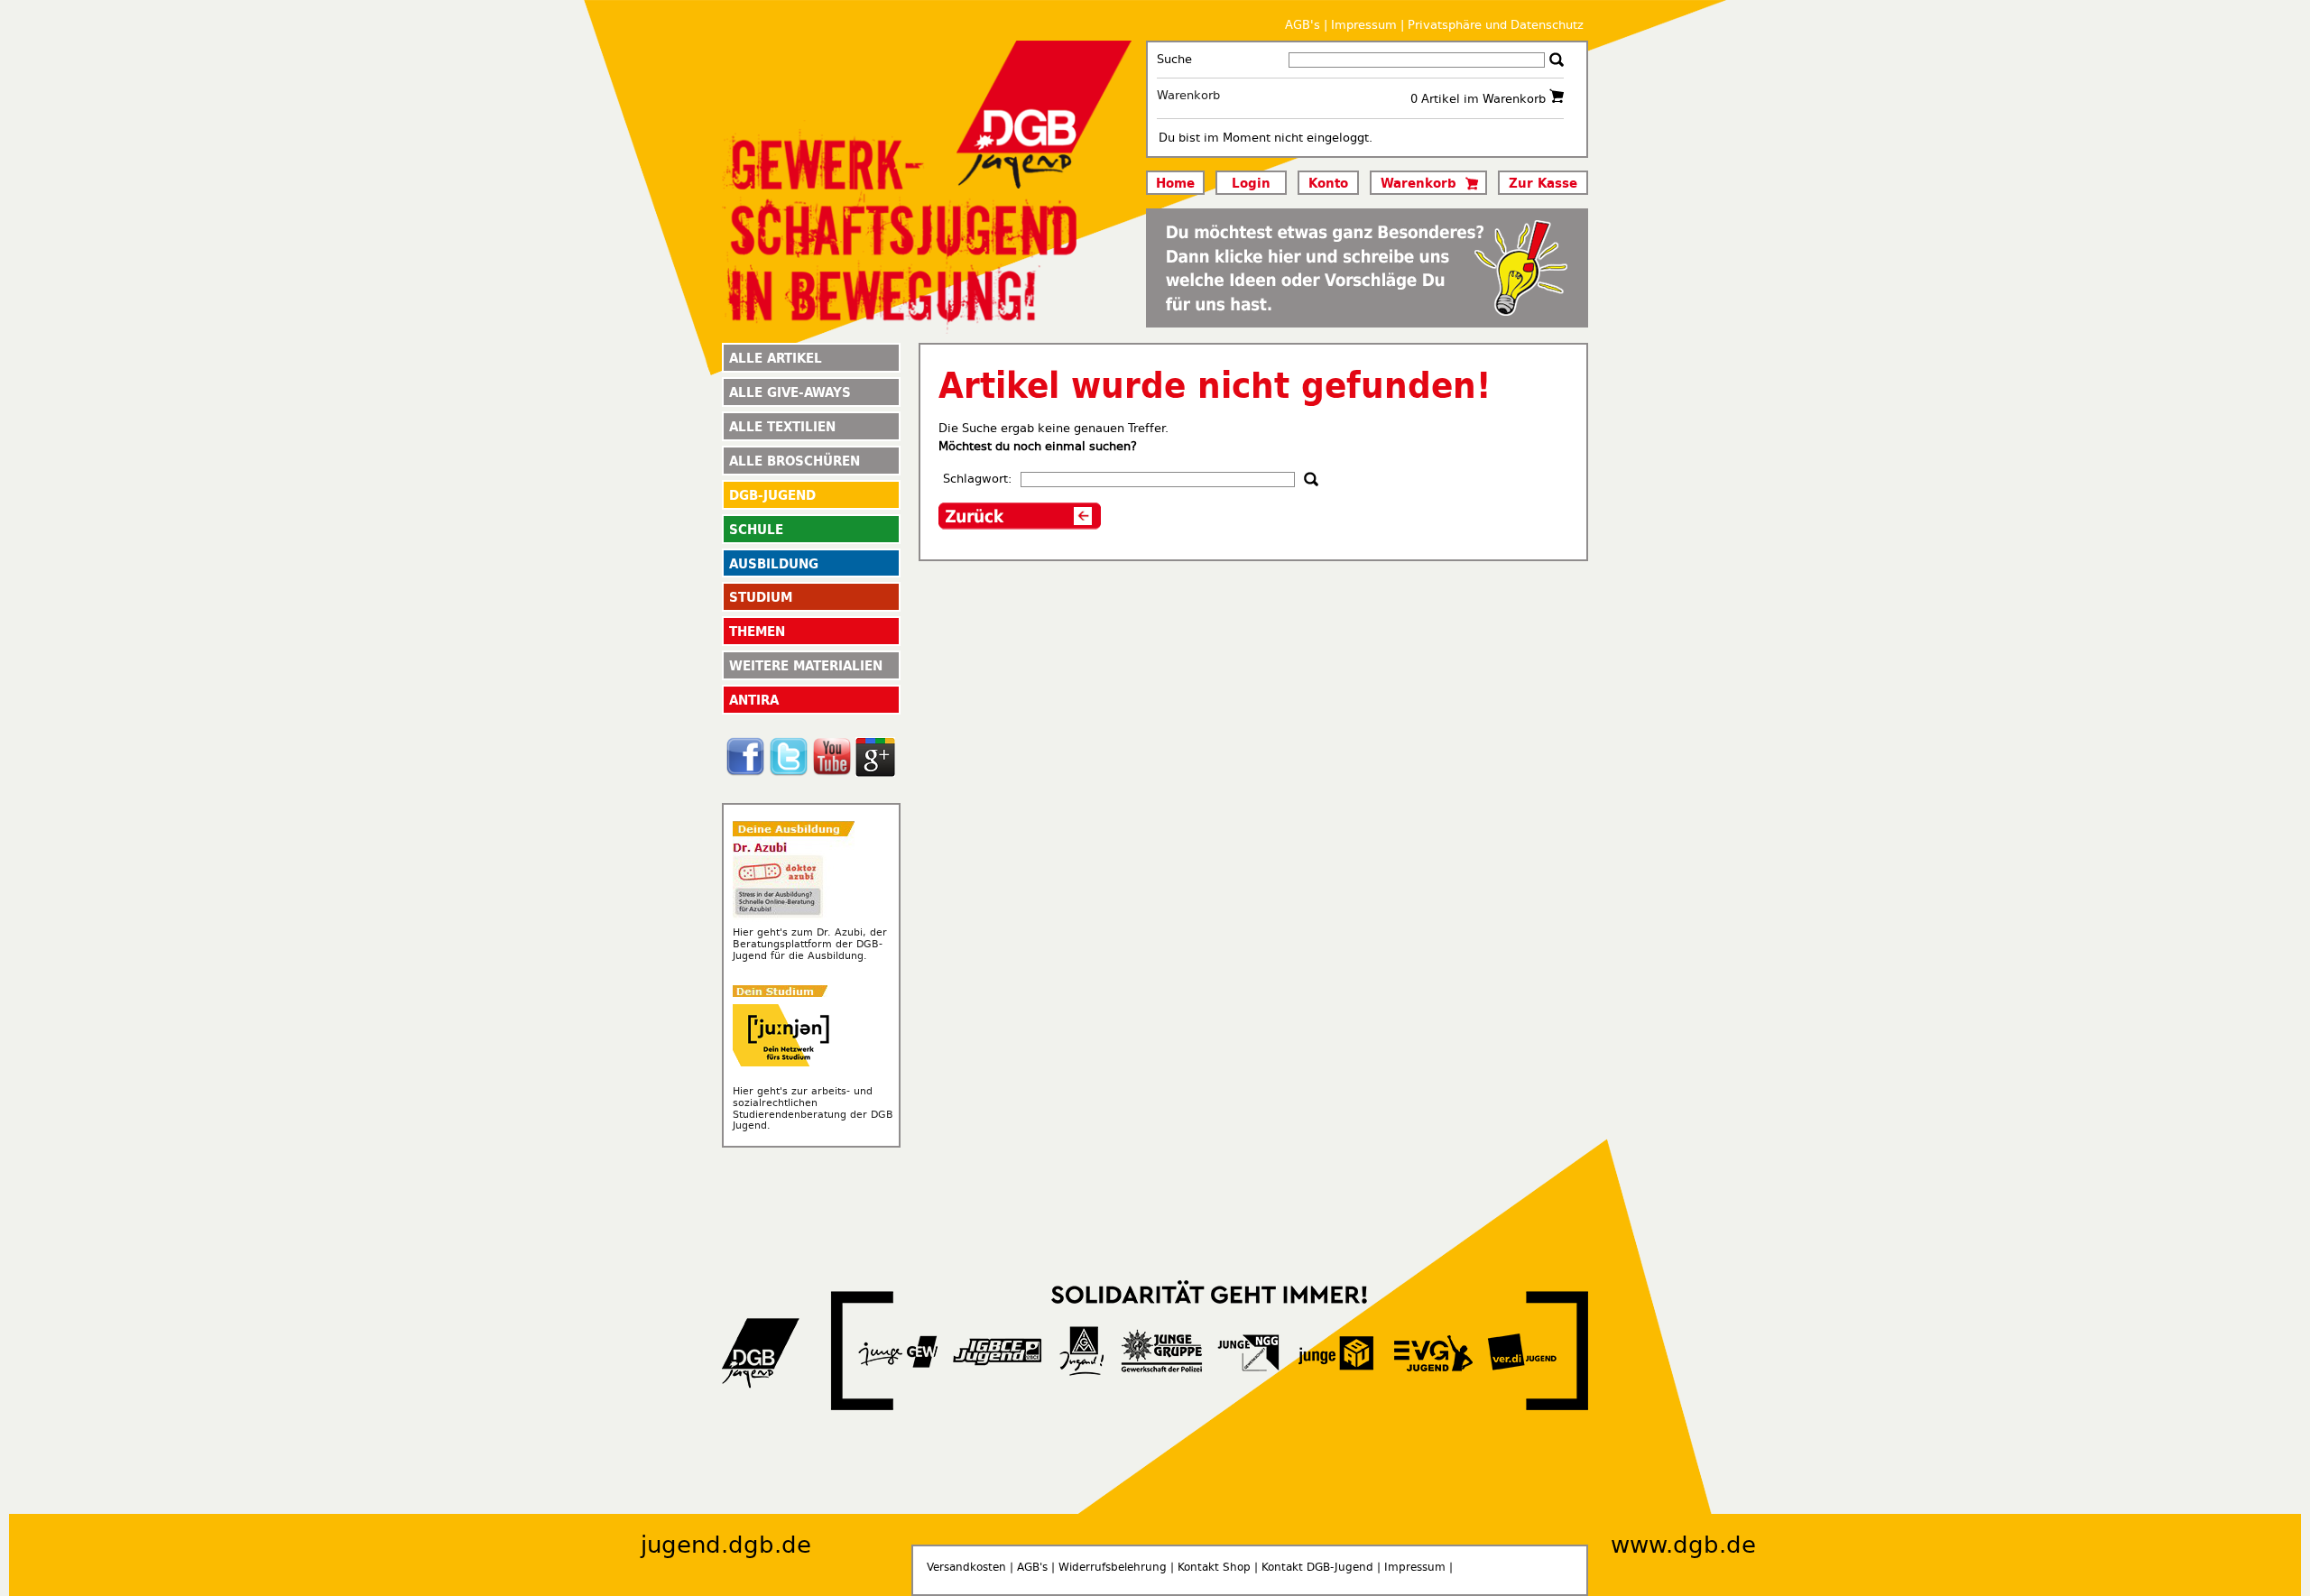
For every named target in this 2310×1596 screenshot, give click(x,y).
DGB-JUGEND (772, 494)
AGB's (1303, 25)
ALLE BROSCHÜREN (795, 460)
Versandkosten (966, 1567)
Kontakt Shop (1214, 1567)
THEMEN (757, 631)
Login (1251, 182)
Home (1175, 182)
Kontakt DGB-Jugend (1317, 1567)
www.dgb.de (1683, 1545)
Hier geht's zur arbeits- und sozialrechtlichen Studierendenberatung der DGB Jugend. (813, 1108)
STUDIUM (761, 596)
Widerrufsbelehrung (1113, 1567)
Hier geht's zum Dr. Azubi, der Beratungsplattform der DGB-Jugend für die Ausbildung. (810, 944)
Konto (1328, 182)
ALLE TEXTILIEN (782, 426)
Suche (1174, 59)
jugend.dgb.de (726, 1545)
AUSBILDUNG (774, 563)
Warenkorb (1188, 95)
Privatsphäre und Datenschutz (1496, 25)
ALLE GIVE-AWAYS (790, 392)
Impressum (1364, 25)
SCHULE (756, 529)
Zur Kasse (1543, 182)
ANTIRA (754, 699)
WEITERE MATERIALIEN (806, 665)
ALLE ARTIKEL (776, 357)
